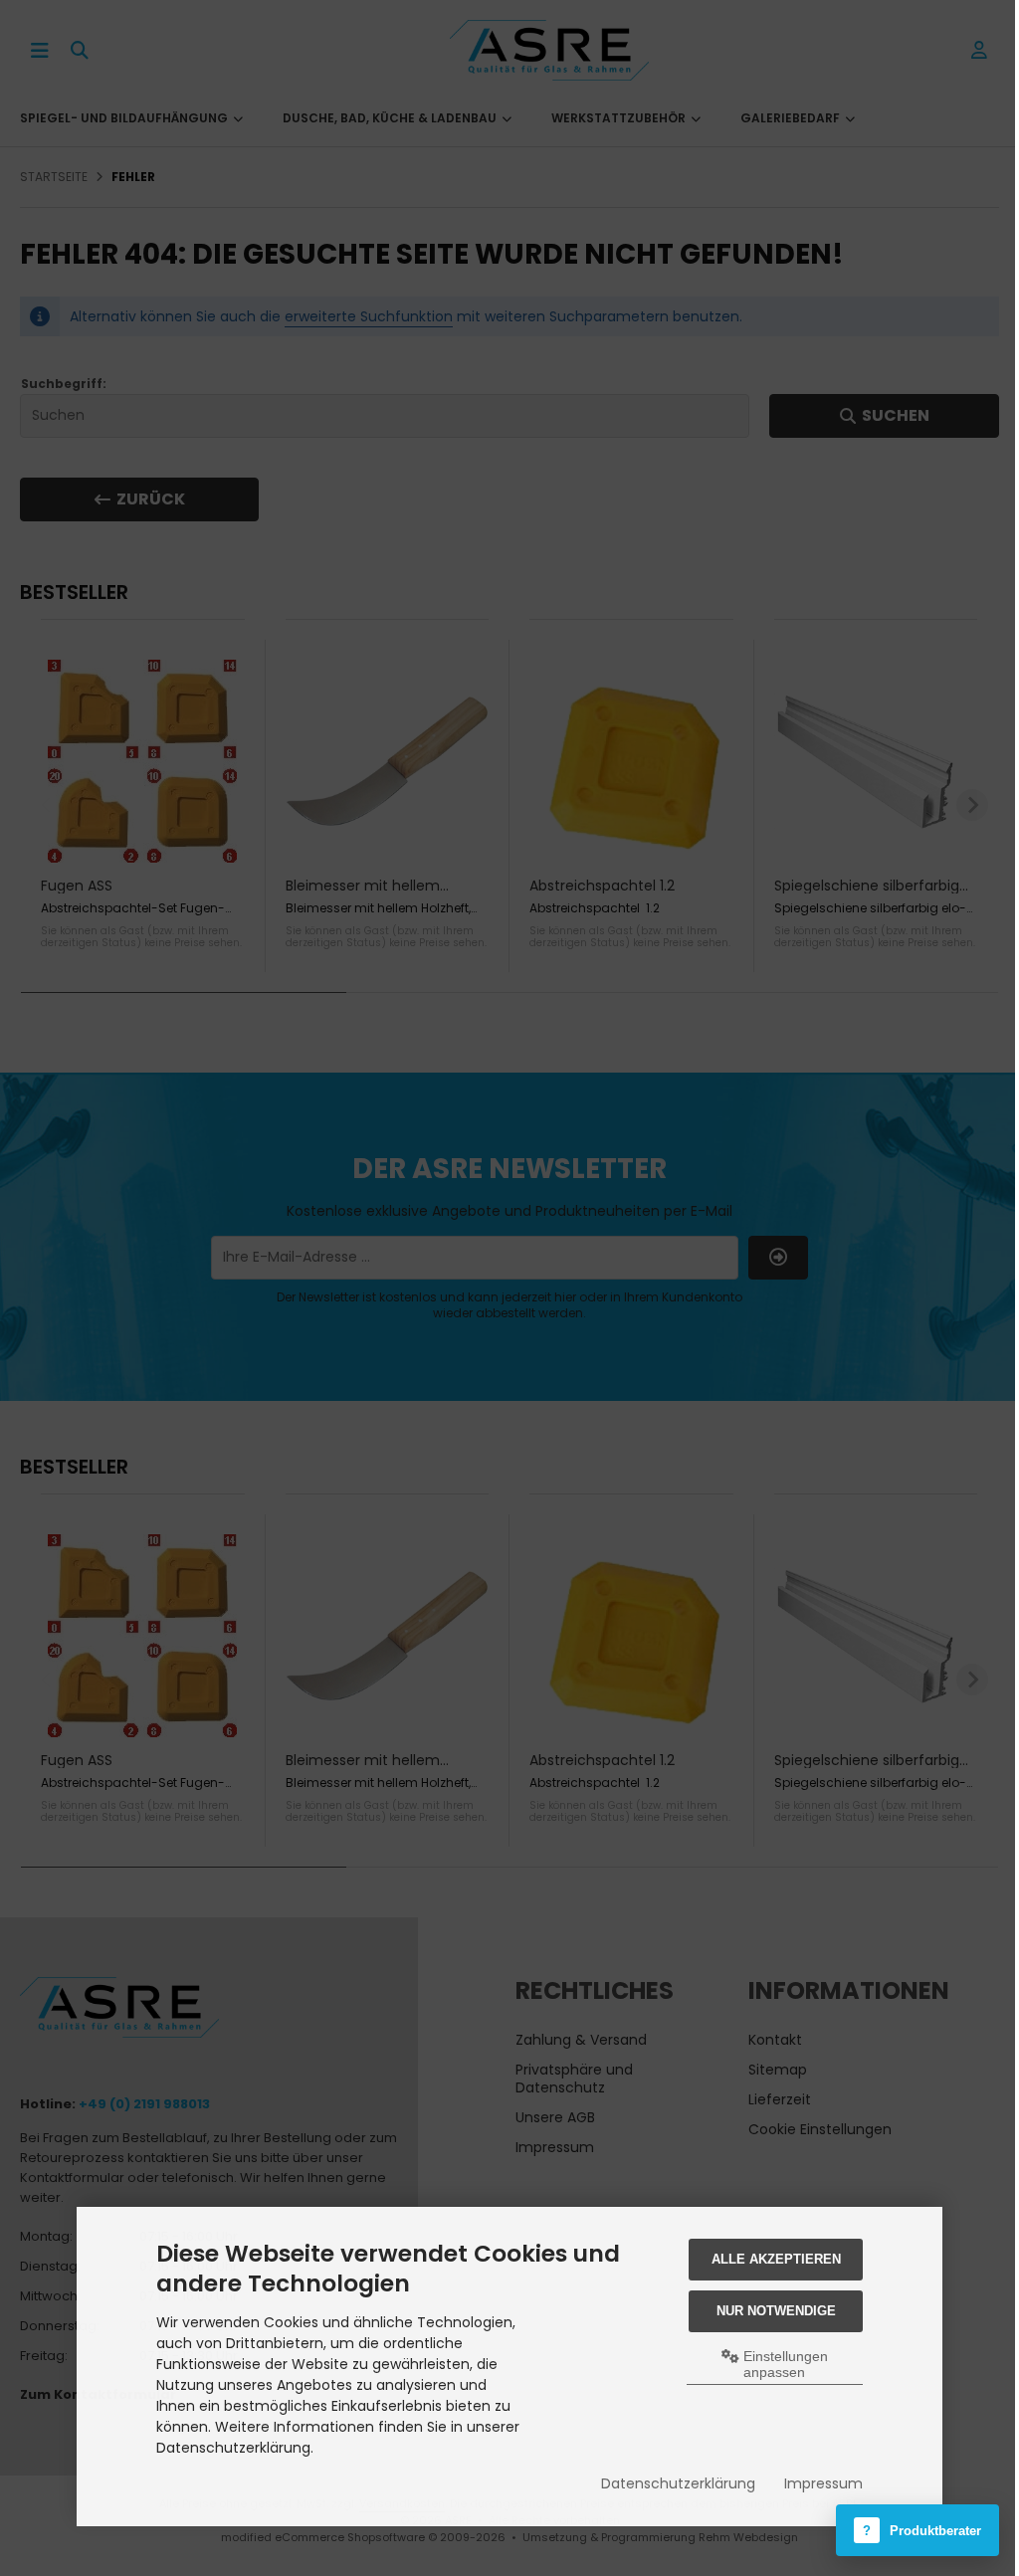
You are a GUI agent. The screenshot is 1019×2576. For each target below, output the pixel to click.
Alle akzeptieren (776, 2259)
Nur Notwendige (776, 2311)
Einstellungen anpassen (784, 2364)
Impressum (823, 2483)
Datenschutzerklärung (678, 2483)
